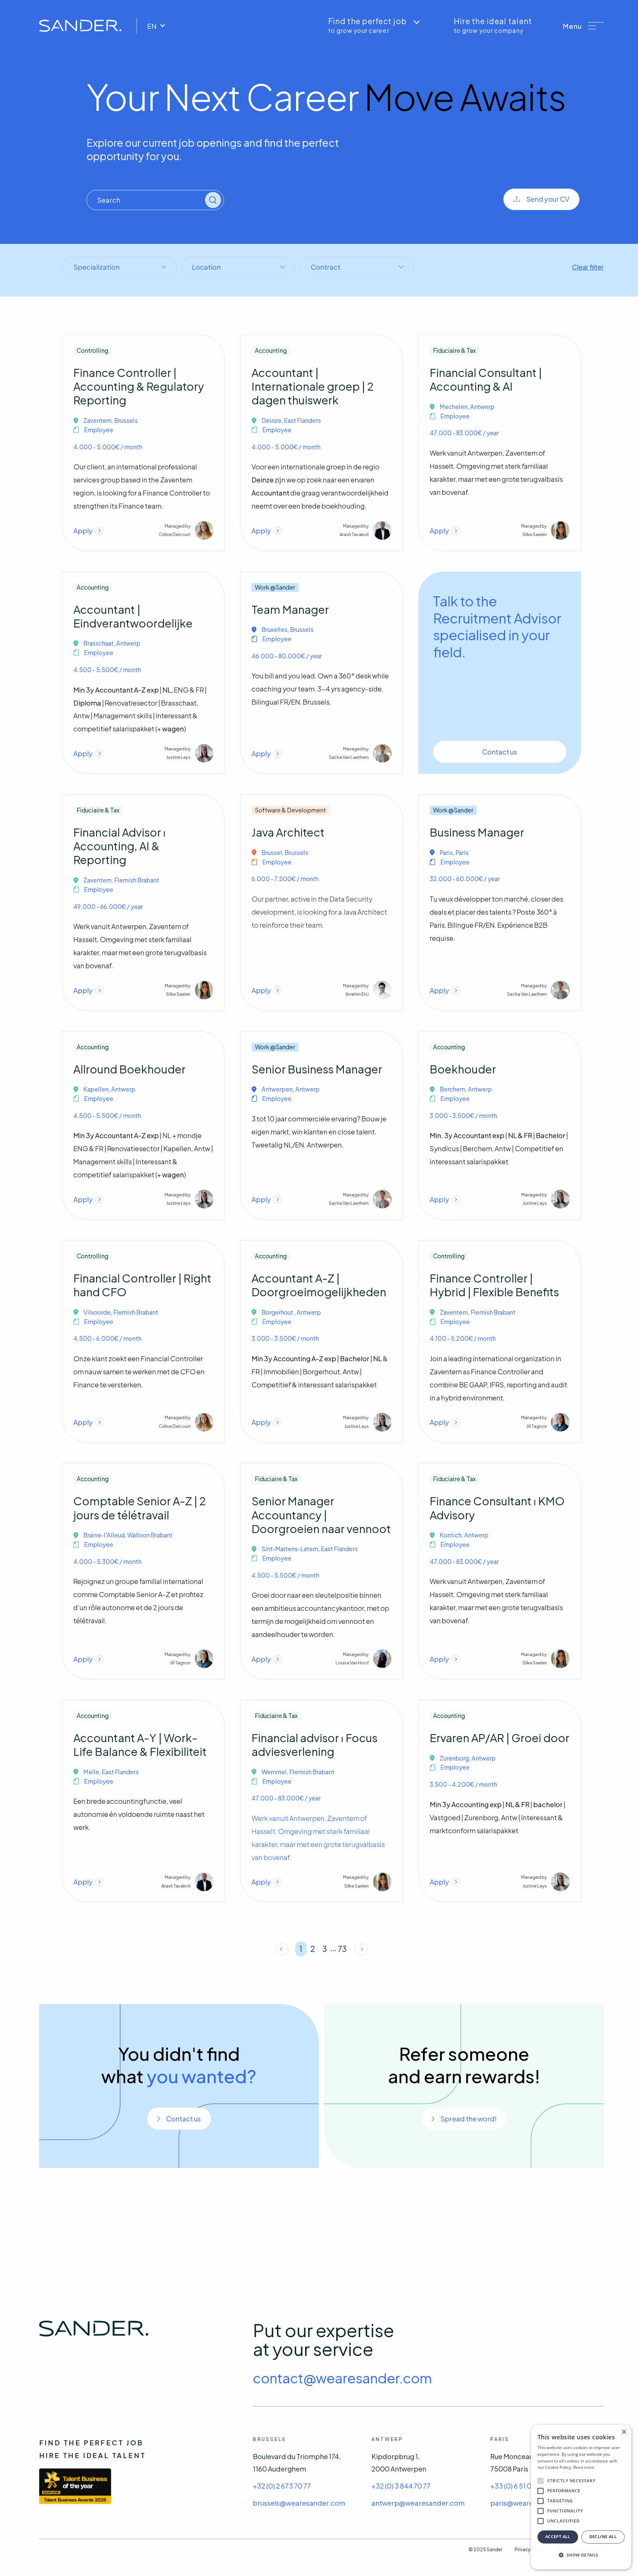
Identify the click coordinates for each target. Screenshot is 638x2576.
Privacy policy (529, 2549)
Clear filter (588, 267)
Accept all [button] (558, 2537)
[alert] (581, 2497)
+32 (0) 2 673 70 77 (282, 2486)
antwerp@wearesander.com (418, 2503)
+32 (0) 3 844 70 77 (401, 2486)
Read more (584, 2467)
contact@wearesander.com (342, 2378)
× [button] (624, 2432)
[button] (583, 26)
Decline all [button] (603, 2537)
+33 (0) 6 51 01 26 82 (521, 2486)
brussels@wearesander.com (299, 2503)
